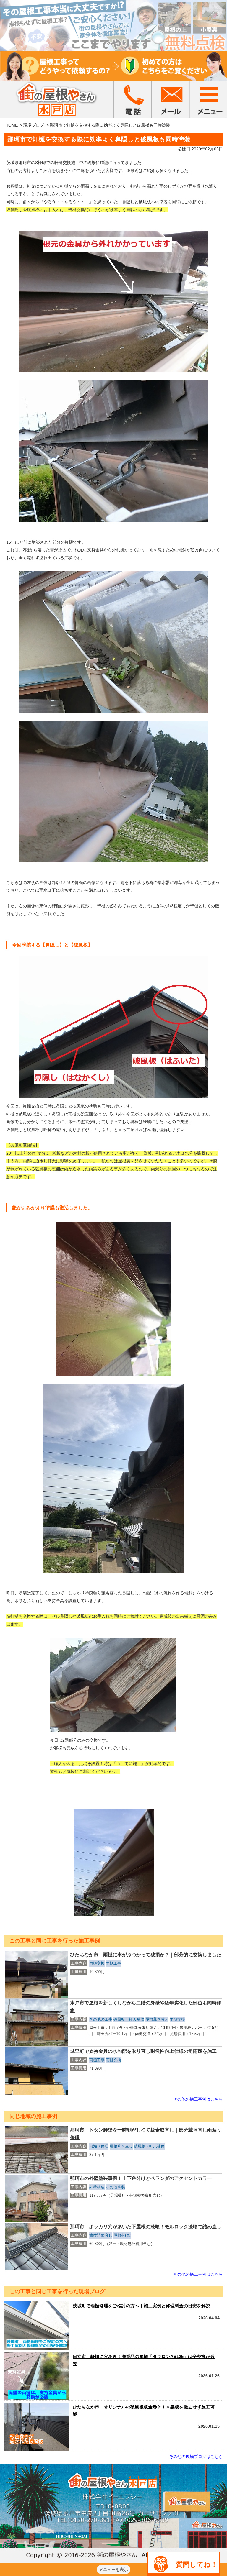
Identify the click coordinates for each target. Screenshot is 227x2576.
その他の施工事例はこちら (198, 2099)
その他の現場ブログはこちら (196, 2457)
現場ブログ (34, 125)
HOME (12, 125)
